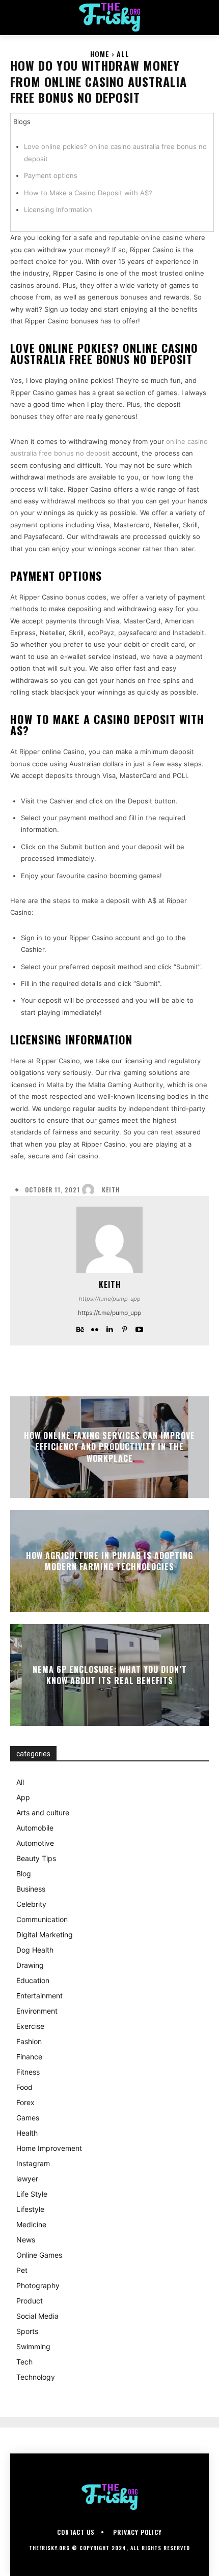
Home (100, 54)
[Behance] (80, 1327)
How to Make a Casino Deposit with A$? (88, 193)
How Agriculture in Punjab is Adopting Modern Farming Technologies (109, 1561)
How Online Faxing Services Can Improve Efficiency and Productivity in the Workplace (109, 1447)
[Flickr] (95, 1327)
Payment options (51, 175)
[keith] (91, 1190)
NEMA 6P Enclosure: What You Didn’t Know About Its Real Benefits (110, 1674)
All (123, 54)
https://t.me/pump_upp (110, 1299)
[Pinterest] (125, 1327)
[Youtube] (139, 1327)
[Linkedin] (110, 1327)
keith (111, 1190)
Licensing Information (58, 209)
